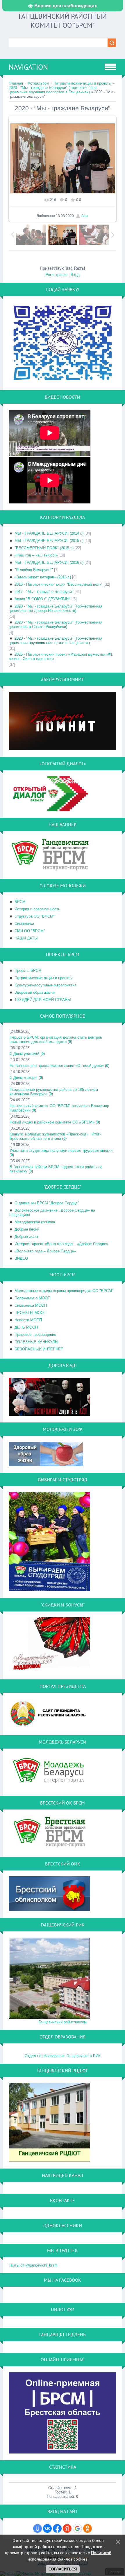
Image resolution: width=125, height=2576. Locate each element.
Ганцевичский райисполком (63, 2022)
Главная (16, 83)
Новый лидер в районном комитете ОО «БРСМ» (52, 1122)
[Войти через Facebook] (57, 2528)
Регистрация (57, 275)
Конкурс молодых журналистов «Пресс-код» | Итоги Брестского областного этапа (56, 1136)
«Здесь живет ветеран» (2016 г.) (43, 577)
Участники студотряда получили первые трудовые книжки (61, 1150)
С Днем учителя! (24, 1054)
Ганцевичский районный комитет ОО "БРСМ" (63, 21)
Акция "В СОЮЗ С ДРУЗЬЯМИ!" (43, 599)
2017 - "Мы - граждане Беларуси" (44, 592)
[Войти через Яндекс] (67, 2528)
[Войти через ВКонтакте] (47, 2528)
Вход (75, 275)
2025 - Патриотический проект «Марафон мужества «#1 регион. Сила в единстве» (61, 657)
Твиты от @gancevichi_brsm (33, 2265)
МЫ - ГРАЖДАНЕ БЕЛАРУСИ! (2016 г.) (49, 562)
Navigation (28, 67)
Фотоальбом (38, 83)
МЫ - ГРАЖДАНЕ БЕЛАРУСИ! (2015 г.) (49, 541)
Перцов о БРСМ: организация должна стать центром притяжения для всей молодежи (56, 1039)
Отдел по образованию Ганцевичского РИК (63, 2056)
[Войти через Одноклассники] (87, 2528)
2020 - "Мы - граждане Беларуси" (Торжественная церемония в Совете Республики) (56, 624)
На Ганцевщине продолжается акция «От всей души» (57, 1066)
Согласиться (63, 2569)
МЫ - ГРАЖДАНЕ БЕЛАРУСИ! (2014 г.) (49, 533)
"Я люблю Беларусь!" (34, 570)
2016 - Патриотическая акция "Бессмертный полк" (59, 584)
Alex (85, 216)
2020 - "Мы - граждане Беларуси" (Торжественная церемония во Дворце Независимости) (56, 608)
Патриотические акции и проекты (82, 83)
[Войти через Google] (77, 2528)
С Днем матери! (24, 1078)
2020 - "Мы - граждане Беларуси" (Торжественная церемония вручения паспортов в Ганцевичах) (53, 90)
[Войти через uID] (37, 2528)
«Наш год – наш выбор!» (36, 555)
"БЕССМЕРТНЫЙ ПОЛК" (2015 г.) (44, 548)
